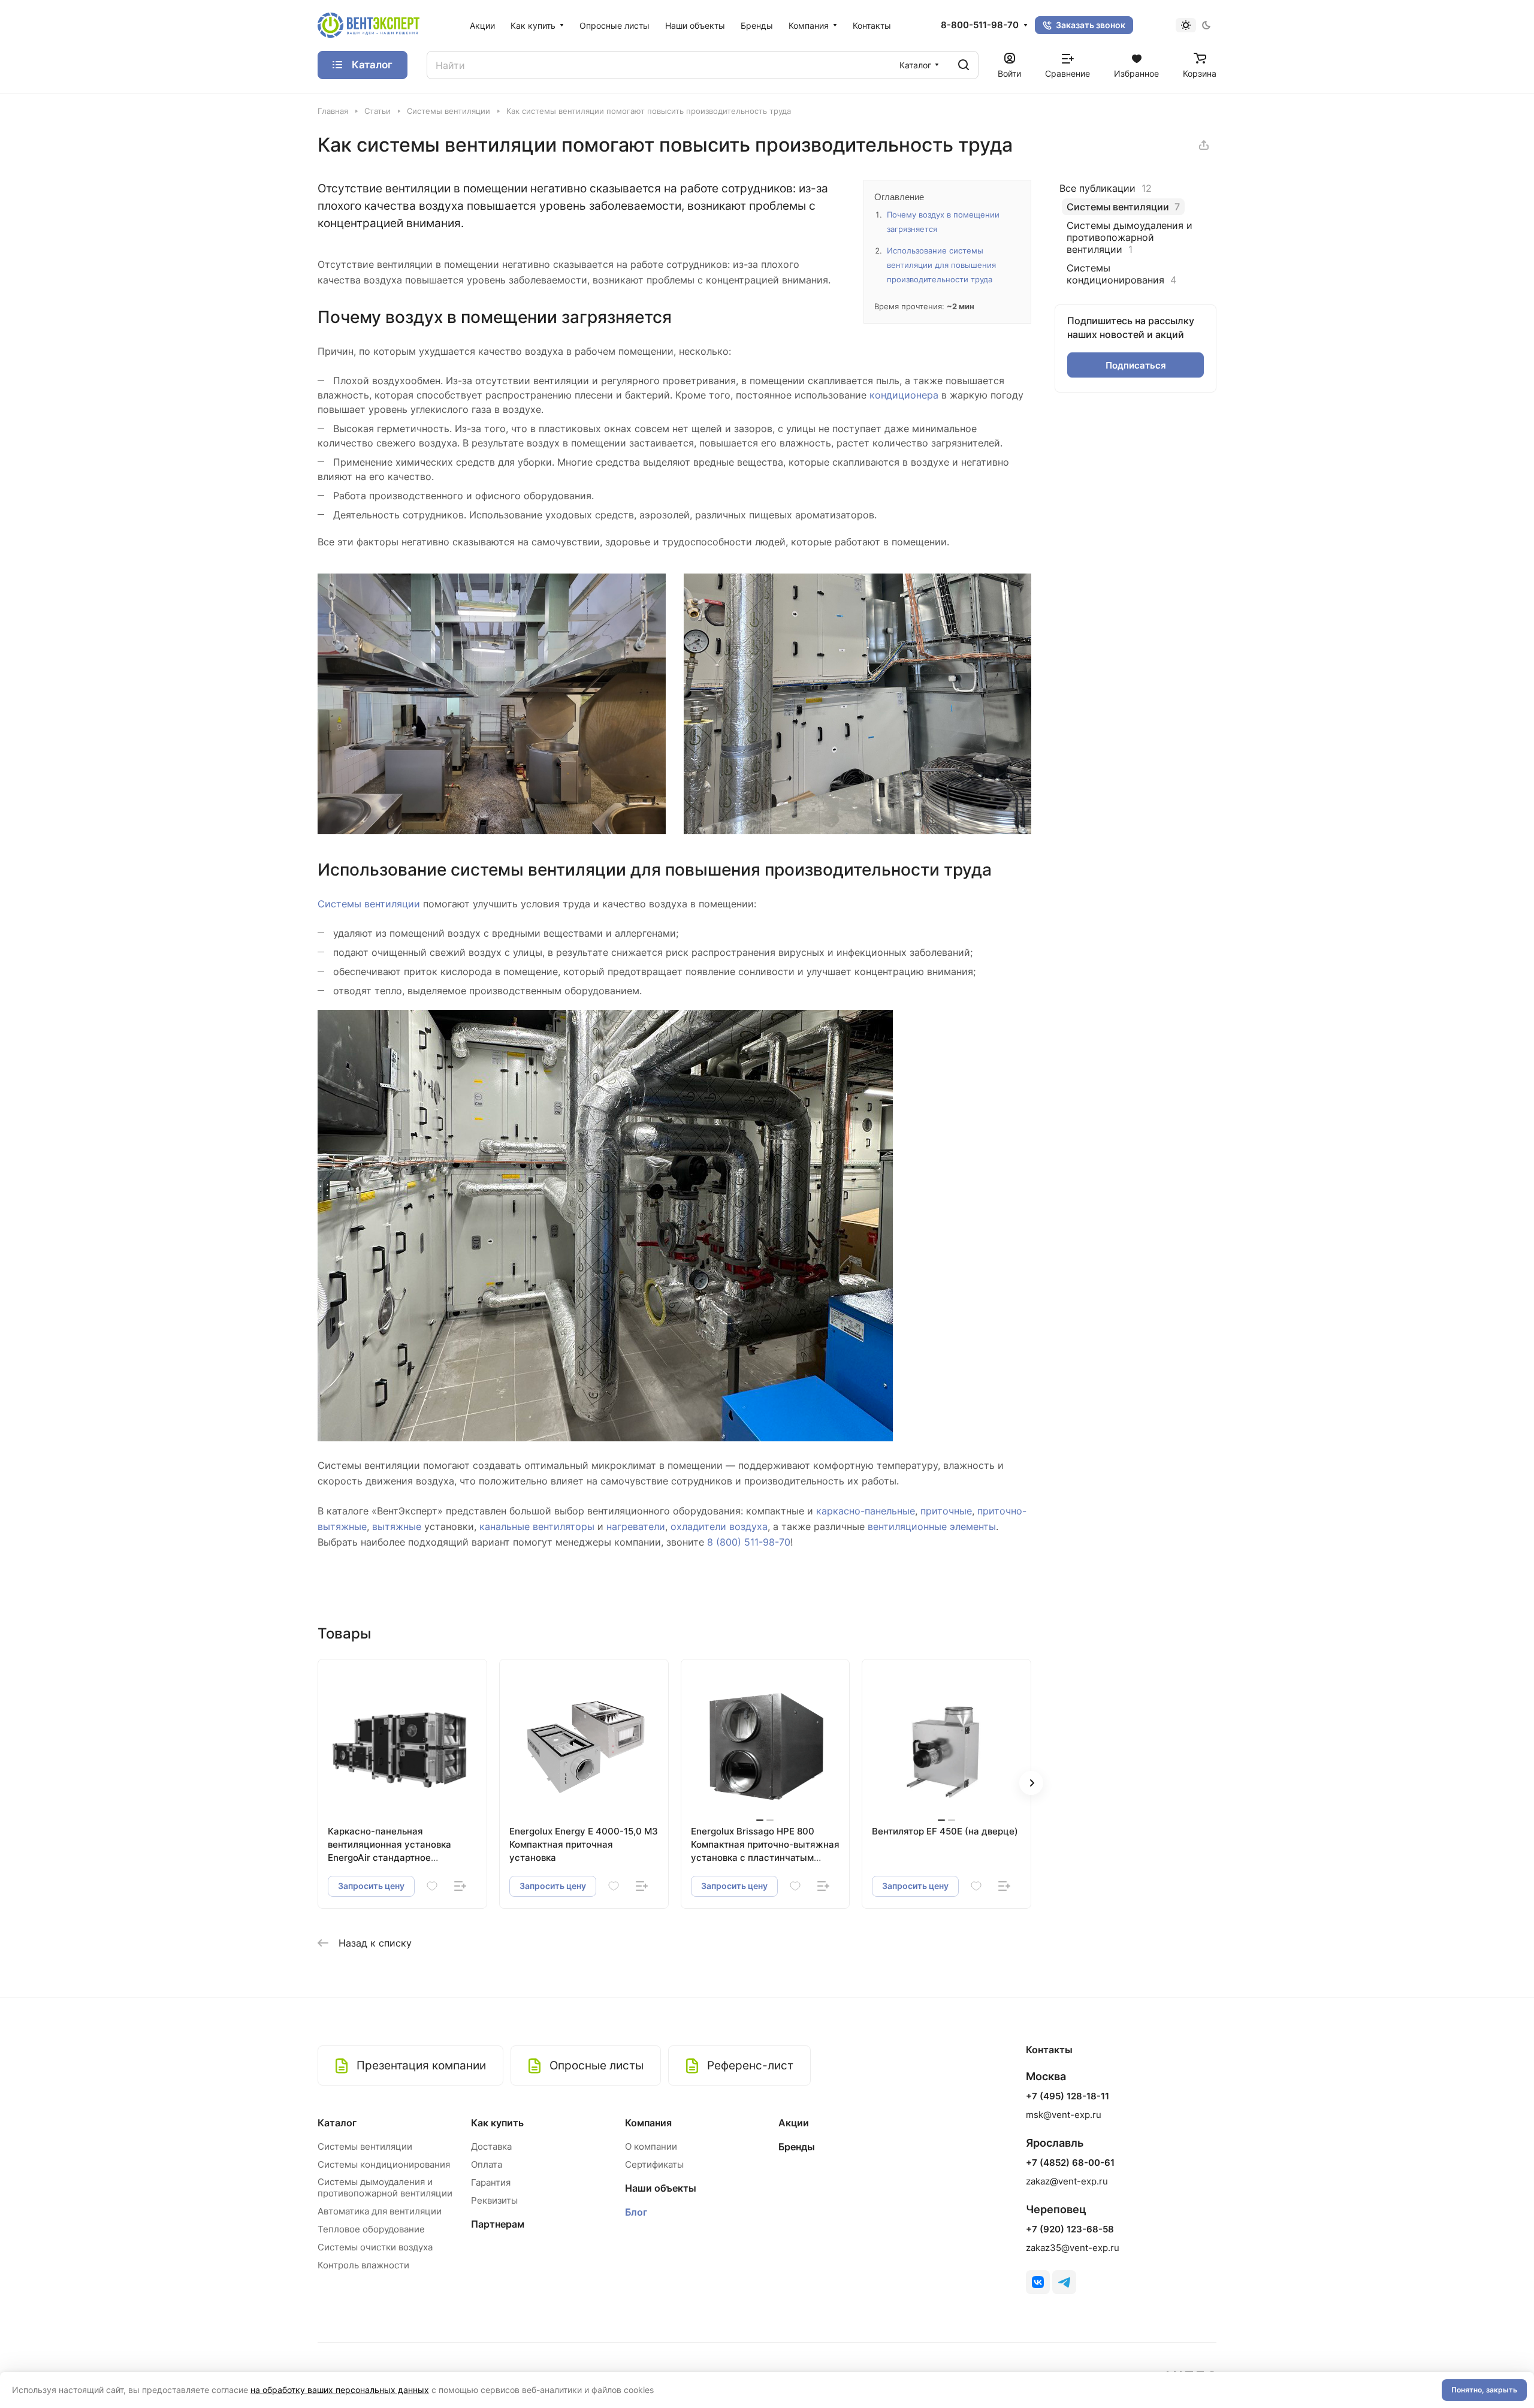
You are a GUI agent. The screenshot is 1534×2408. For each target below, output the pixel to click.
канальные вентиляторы (537, 1526)
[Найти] (964, 65)
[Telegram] (1064, 2282)
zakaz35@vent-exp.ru (1073, 2248)
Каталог (337, 2123)
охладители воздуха (719, 1526)
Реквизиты (494, 2200)
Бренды (797, 2147)
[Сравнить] (460, 1886)
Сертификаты (654, 2164)
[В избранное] (432, 1886)
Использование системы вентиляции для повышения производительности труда (941, 265)
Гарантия (491, 2182)
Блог (636, 2212)
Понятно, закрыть (1484, 2390)
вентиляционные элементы (932, 1526)
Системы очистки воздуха (375, 2247)
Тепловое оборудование (371, 2229)
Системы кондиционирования (384, 2164)
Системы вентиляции (369, 904)
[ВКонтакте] (1038, 2282)
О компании (651, 2146)
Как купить (497, 2123)
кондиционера (904, 395)
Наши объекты (661, 2188)
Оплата (487, 2164)
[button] (1031, 1783)
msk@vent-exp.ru (1064, 2115)
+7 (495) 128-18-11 (1068, 2096)
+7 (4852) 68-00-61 (1070, 2163)
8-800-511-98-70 (980, 25)
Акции (794, 2123)
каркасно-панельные (866, 1511)
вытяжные (397, 1526)
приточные (946, 1511)
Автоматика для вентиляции (380, 2211)
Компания (648, 2123)
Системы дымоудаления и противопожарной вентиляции (385, 2187)
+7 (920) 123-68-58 (1070, 2229)
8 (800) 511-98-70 (749, 1542)
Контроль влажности (363, 2265)
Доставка (491, 2146)
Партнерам (498, 2224)
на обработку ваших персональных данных (340, 2390)
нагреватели (636, 1526)
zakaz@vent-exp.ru (1067, 2181)
